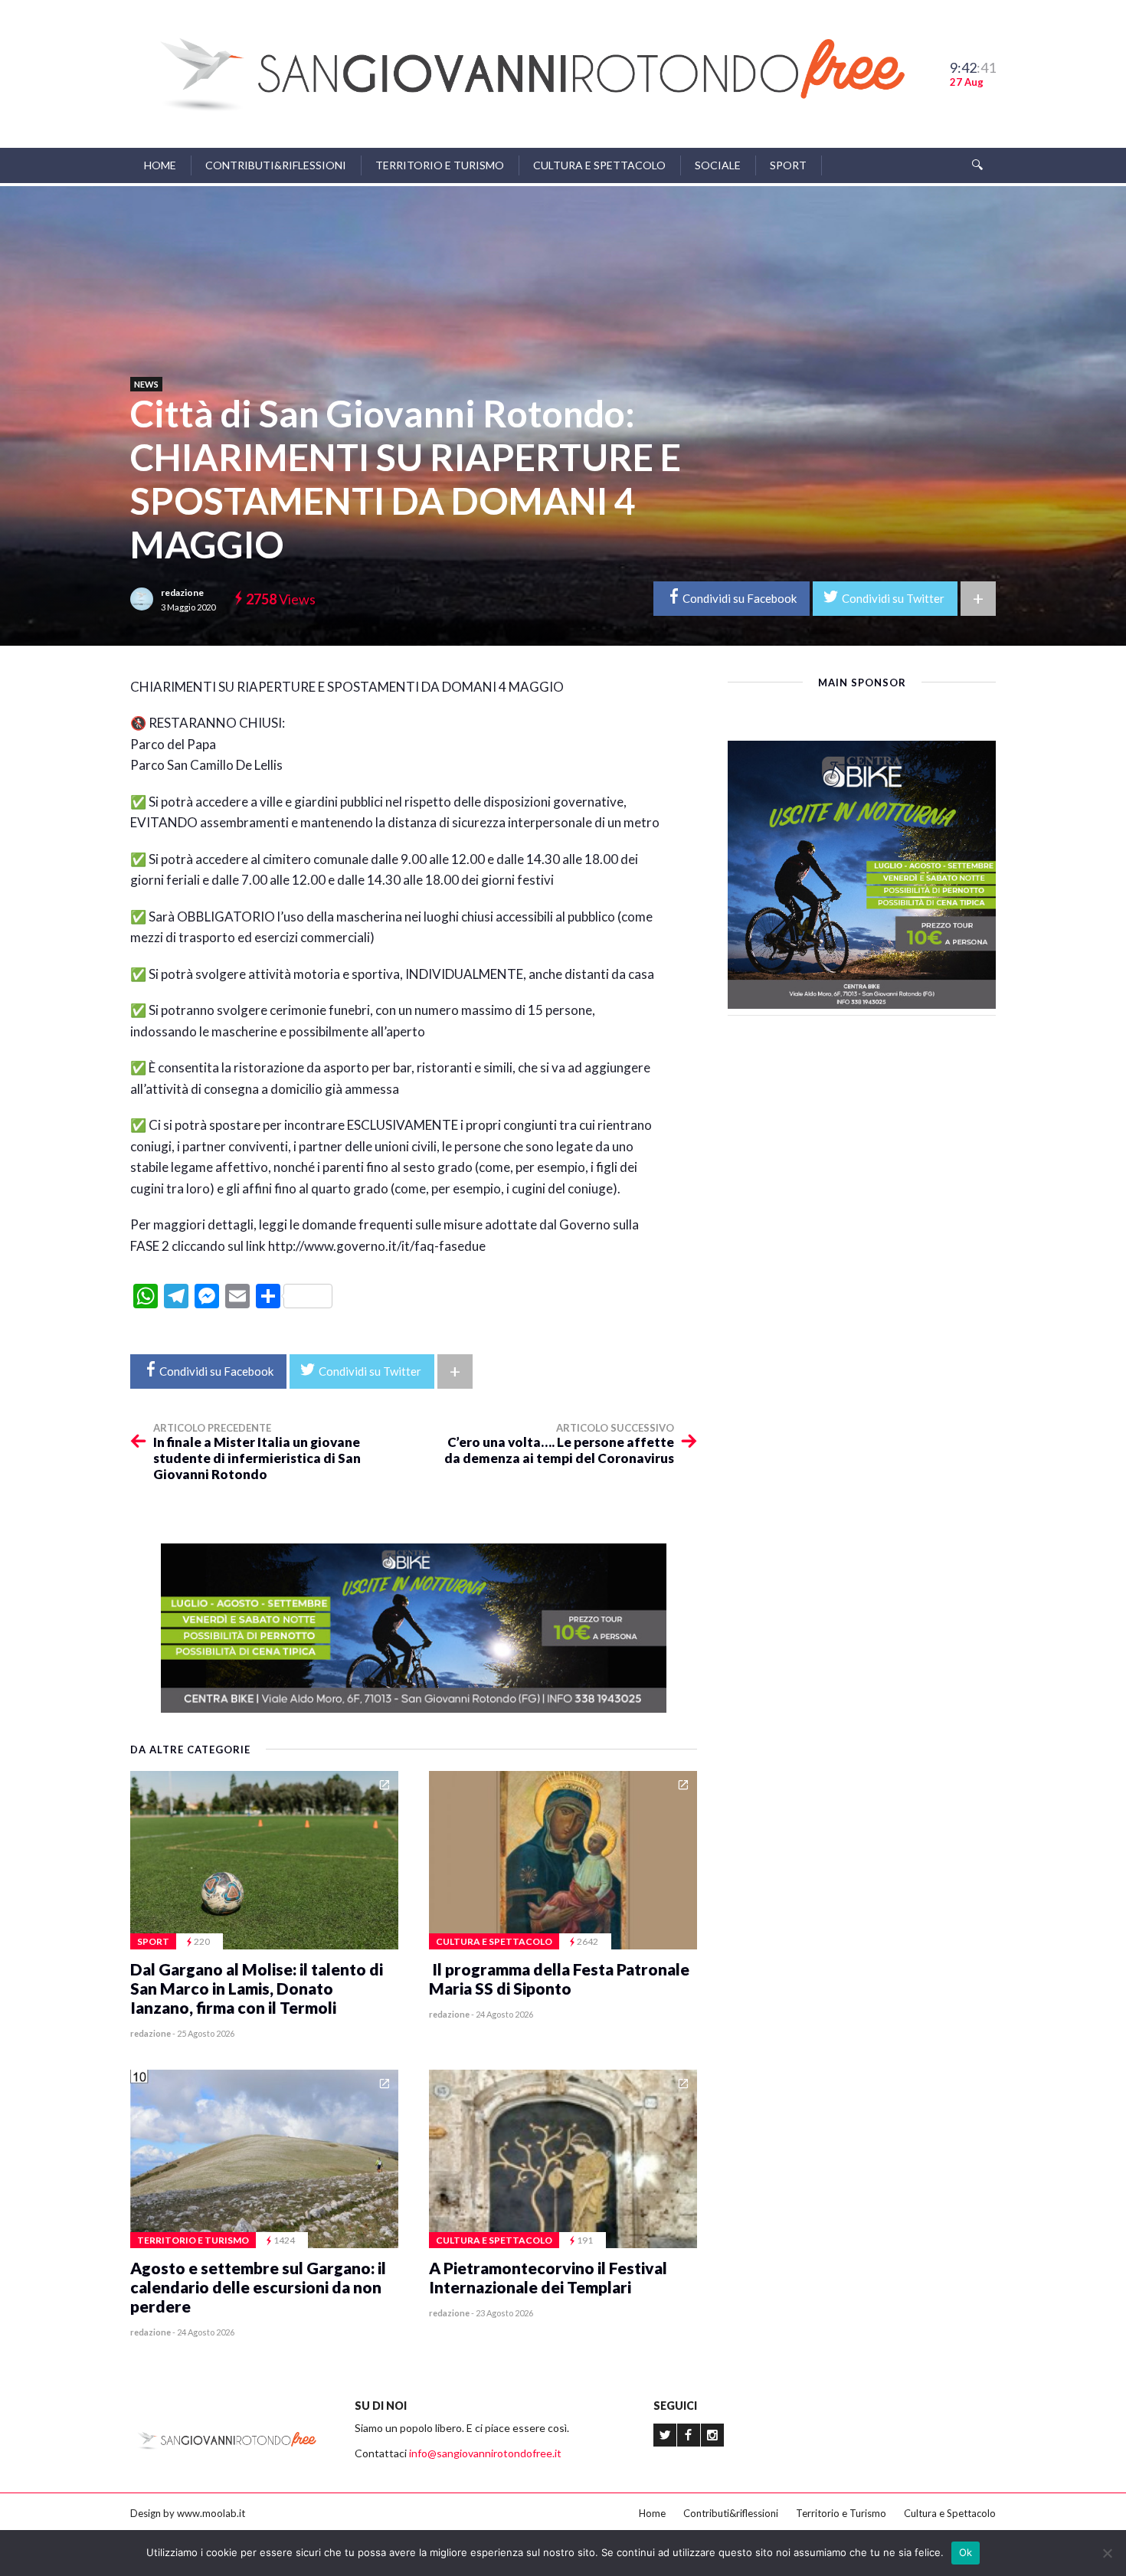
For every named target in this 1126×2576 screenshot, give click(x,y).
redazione (182, 592)
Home (160, 165)
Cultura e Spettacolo (599, 165)
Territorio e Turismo (440, 165)
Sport (788, 165)
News (146, 384)
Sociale (718, 165)
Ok (966, 2552)
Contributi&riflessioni (276, 165)
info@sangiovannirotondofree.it (485, 2453)
